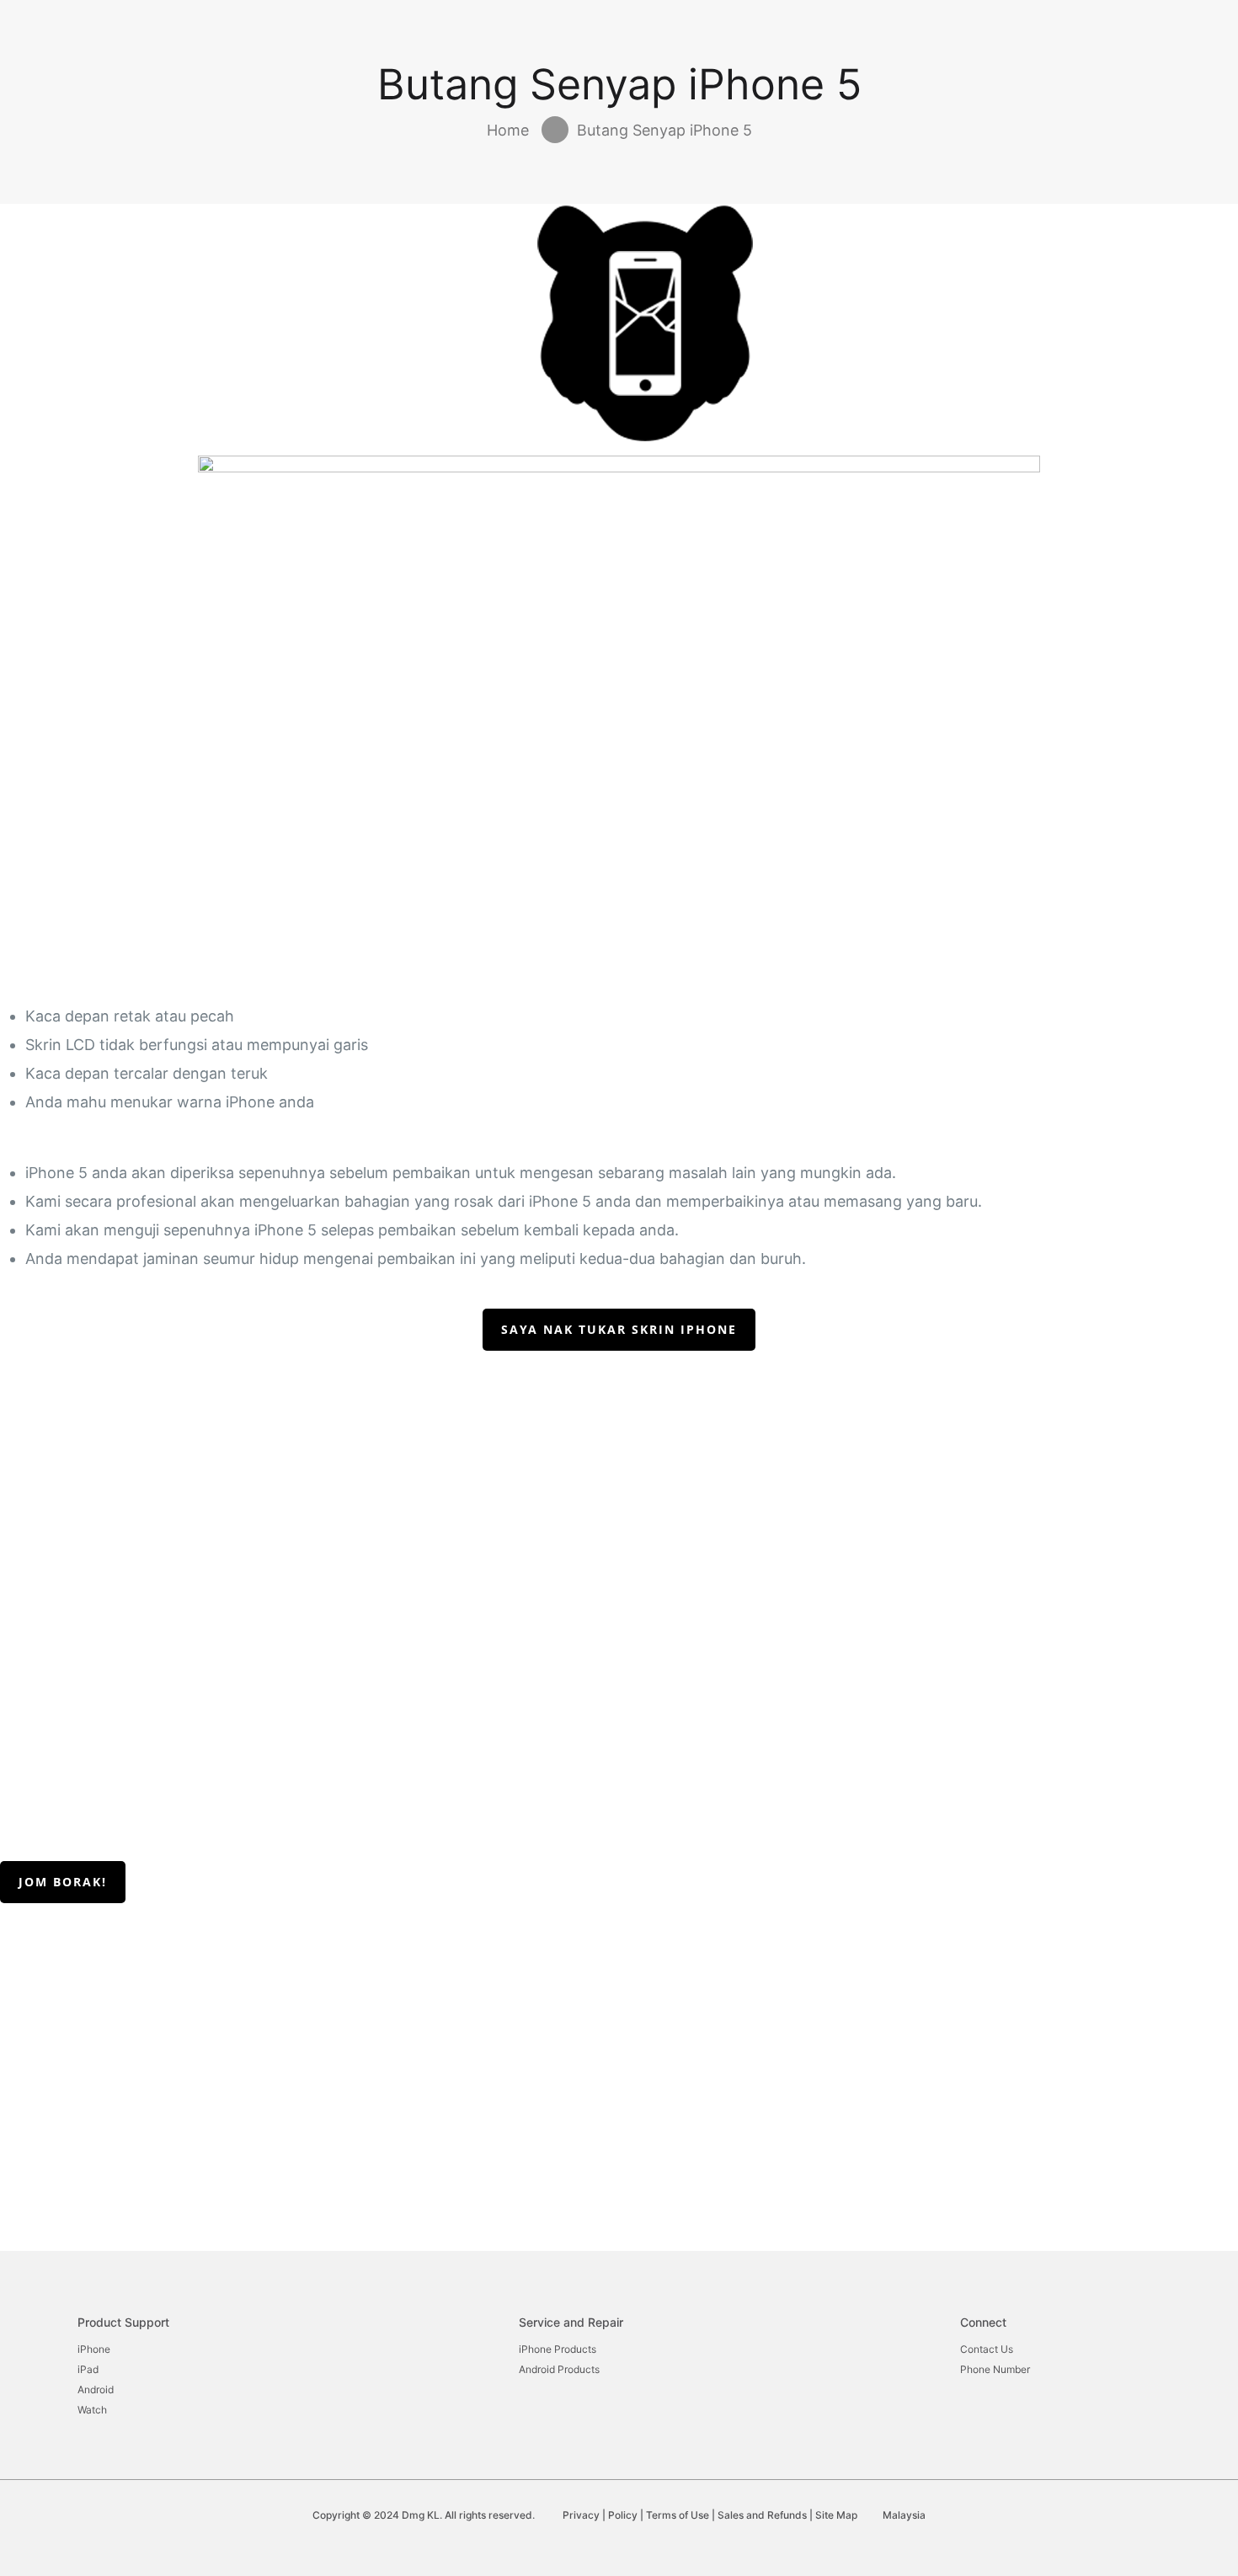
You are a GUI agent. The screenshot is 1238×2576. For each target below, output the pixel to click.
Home (508, 130)
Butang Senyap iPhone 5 (664, 130)
